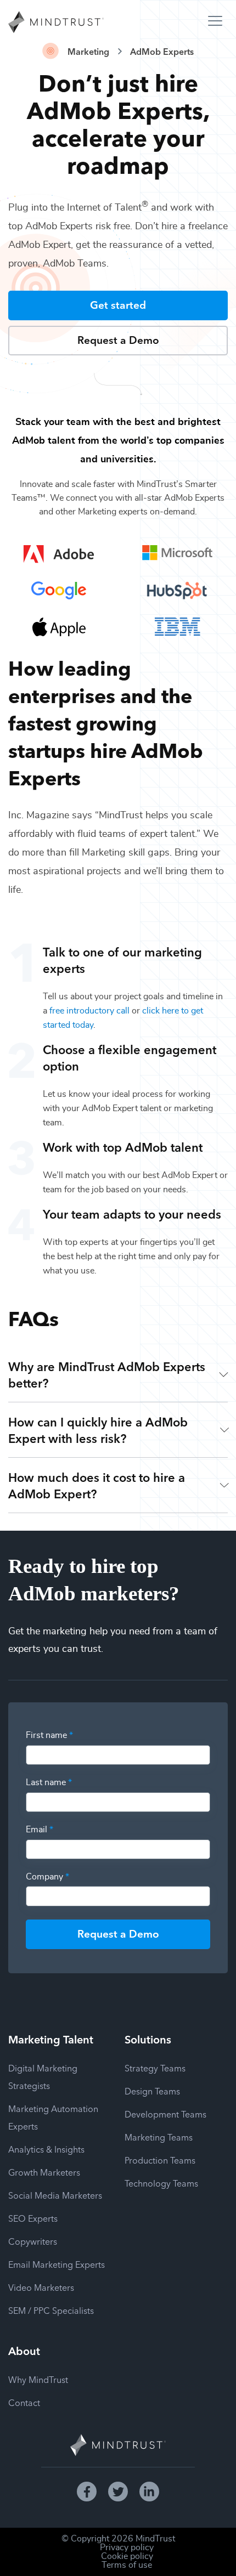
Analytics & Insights (46, 2149)
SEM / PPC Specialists (51, 2310)
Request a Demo (118, 339)
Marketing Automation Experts (53, 2117)
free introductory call (89, 1011)
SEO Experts (33, 2218)
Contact (24, 2402)
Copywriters (33, 2241)
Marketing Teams (159, 2137)
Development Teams (165, 2114)
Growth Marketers (44, 2172)
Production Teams (160, 2160)
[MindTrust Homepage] (56, 23)
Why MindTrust (38, 2379)
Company (47, 1877)
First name (49, 1735)
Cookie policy (127, 2556)
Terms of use (127, 2565)
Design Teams (152, 2091)
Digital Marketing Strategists (43, 2076)
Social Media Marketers (55, 2195)
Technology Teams (161, 2183)
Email (40, 1830)
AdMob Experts (162, 51)
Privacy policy (127, 2547)
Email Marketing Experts (57, 2264)
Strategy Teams (155, 2068)
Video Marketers (41, 2287)
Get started (118, 304)
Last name (49, 1782)
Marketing (88, 51)
